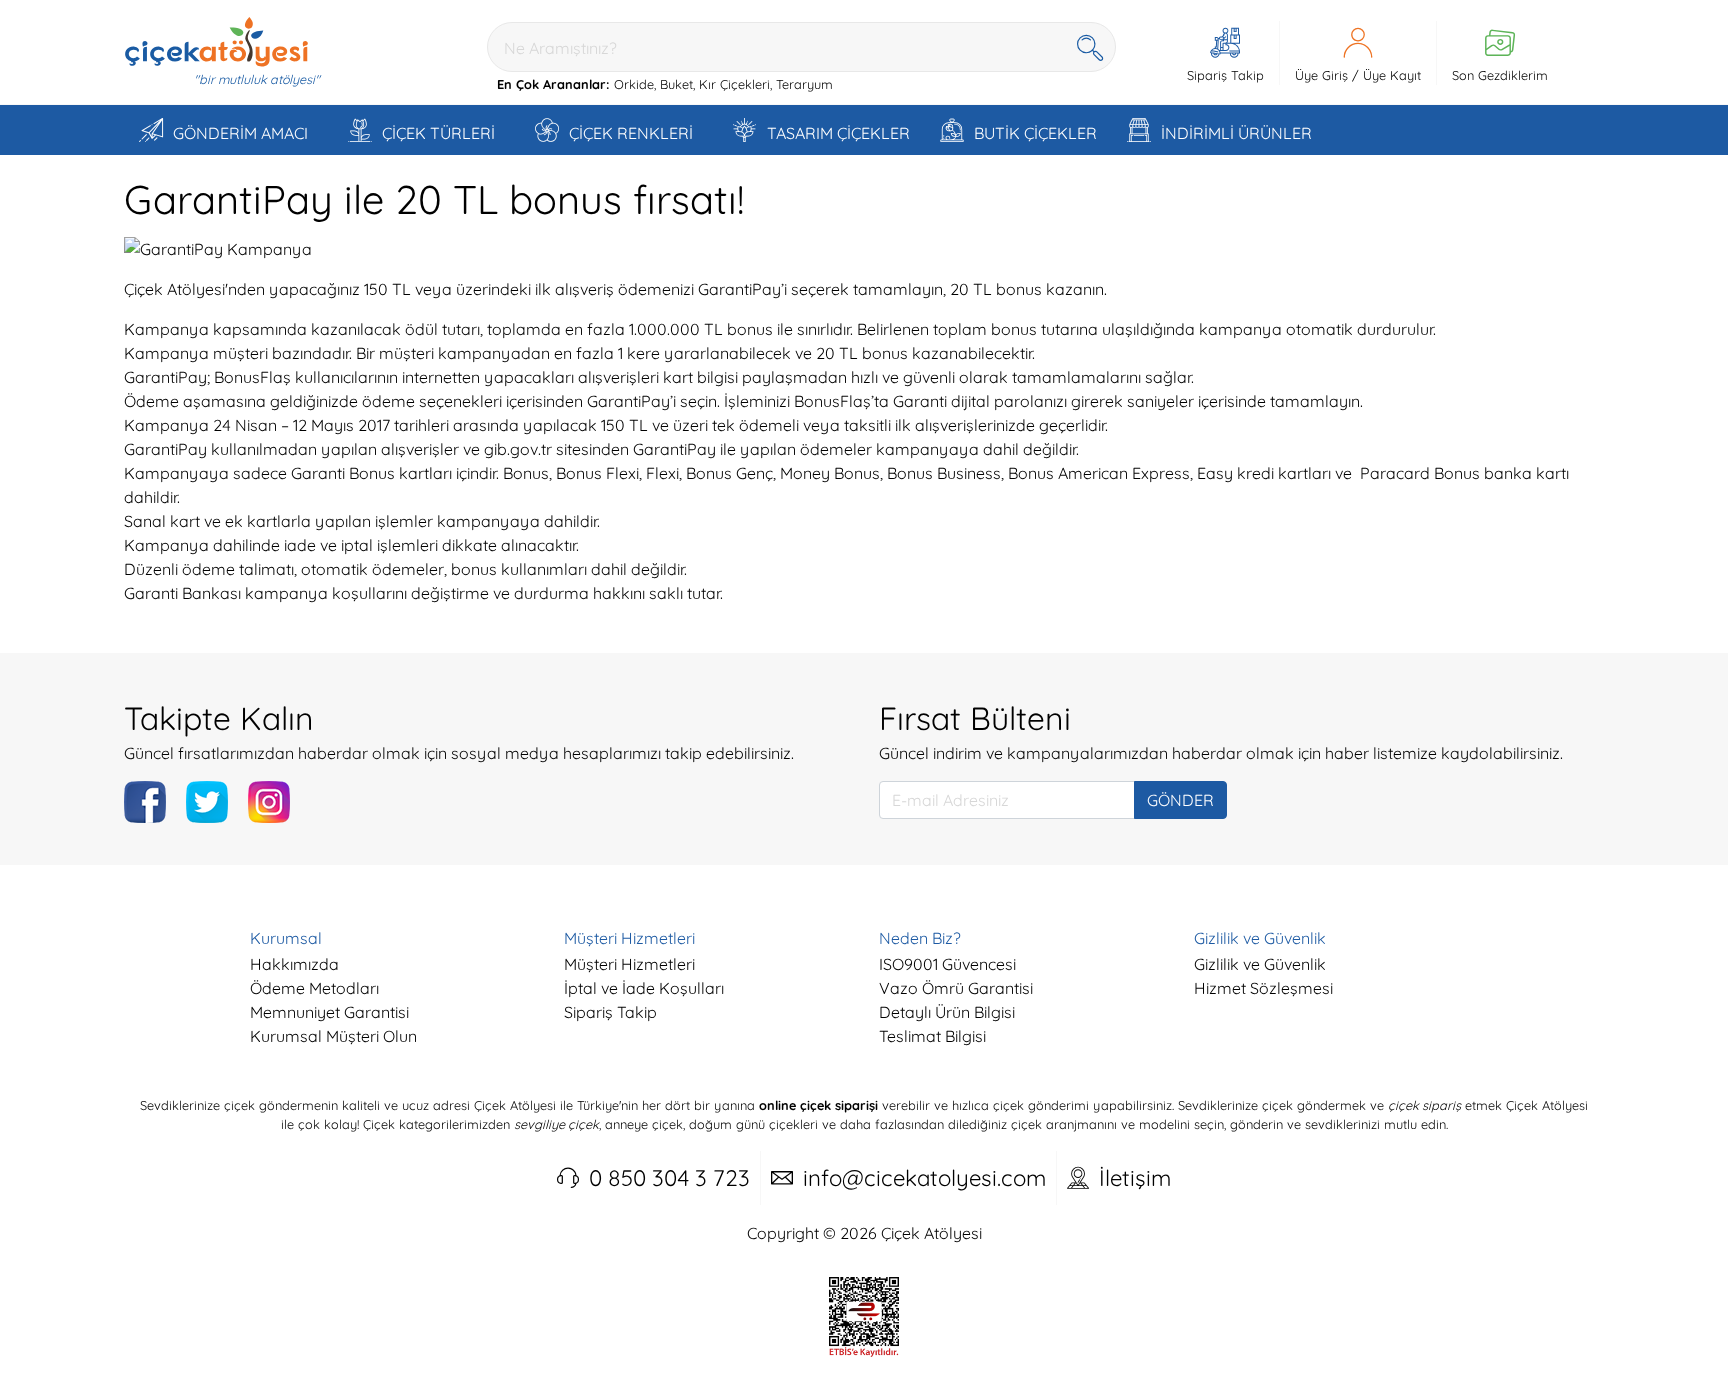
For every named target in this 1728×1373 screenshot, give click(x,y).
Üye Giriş (1321, 75)
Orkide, (635, 84)
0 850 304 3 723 (669, 1178)
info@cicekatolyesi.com (924, 1178)
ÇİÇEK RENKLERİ (631, 133)
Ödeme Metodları (314, 988)
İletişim (1135, 1178)
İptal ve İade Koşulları (644, 988)
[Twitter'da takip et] (207, 802)
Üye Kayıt (1392, 75)
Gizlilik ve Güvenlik (1260, 964)
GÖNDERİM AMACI (240, 133)
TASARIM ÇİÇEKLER (838, 133)
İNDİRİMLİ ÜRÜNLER (1236, 133)
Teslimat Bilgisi (932, 1036)
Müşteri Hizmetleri (629, 964)
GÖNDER (1180, 800)
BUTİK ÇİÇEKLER (1035, 133)
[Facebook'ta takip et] (145, 802)
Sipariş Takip (610, 1012)
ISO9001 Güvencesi (947, 964)
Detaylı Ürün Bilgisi (947, 1012)
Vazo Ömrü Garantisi (956, 988)
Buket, (677, 84)
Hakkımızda (294, 964)
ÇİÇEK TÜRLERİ (438, 133)
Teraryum (804, 84)
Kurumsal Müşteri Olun (333, 1036)
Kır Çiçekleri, (735, 84)
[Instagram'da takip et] (269, 802)
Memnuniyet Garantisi (329, 1012)
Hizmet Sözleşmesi (1263, 988)
